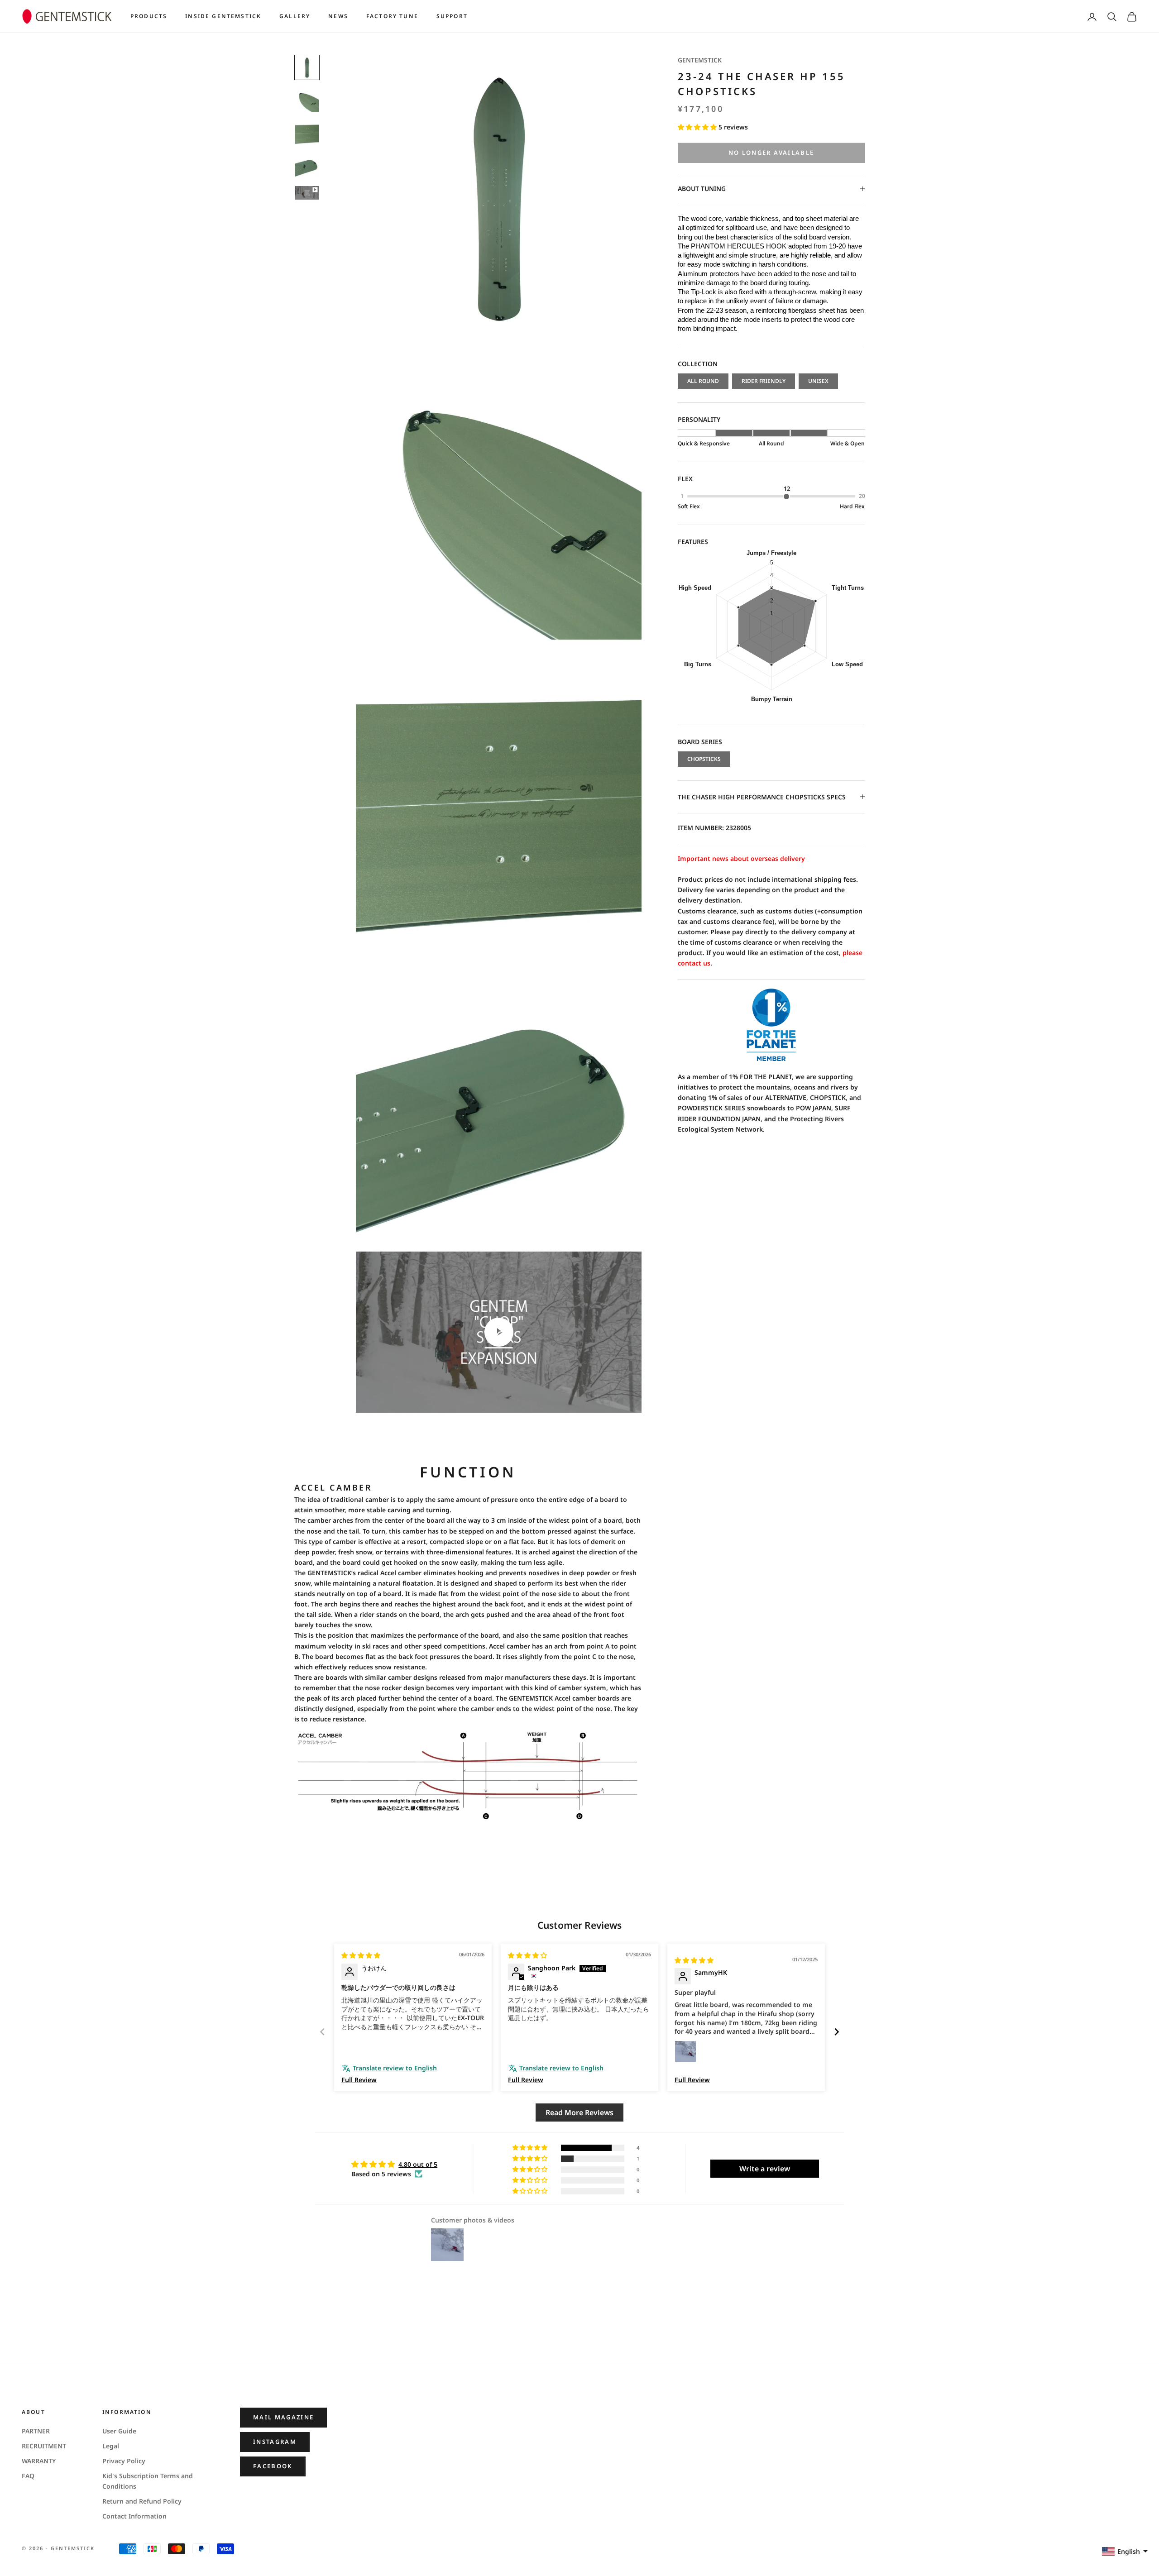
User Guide (119, 2431)
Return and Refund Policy (142, 2501)
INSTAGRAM (275, 2442)
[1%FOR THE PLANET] (771, 1025)
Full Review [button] (359, 2080)
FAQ (28, 2476)
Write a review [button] (765, 2169)
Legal (111, 2446)
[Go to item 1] (307, 67)
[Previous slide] (322, 2032)
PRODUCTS (149, 16)
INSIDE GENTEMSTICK (223, 16)
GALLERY (295, 16)
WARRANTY (39, 2461)
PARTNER (36, 2431)
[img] (361, 1955)
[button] (698, 127)
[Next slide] (837, 2032)
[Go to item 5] (307, 193)
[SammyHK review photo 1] (685, 2051)
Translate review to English (395, 2068)
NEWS (338, 16)
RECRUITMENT (44, 2446)
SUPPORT (452, 16)
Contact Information (134, 2516)
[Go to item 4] (307, 165)
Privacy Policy (124, 2461)
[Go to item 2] (307, 100)
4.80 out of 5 (418, 2164)
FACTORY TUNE (392, 16)
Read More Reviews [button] (579, 2112)
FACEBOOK (273, 2466)
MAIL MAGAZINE (283, 2417)
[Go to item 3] (307, 133)
